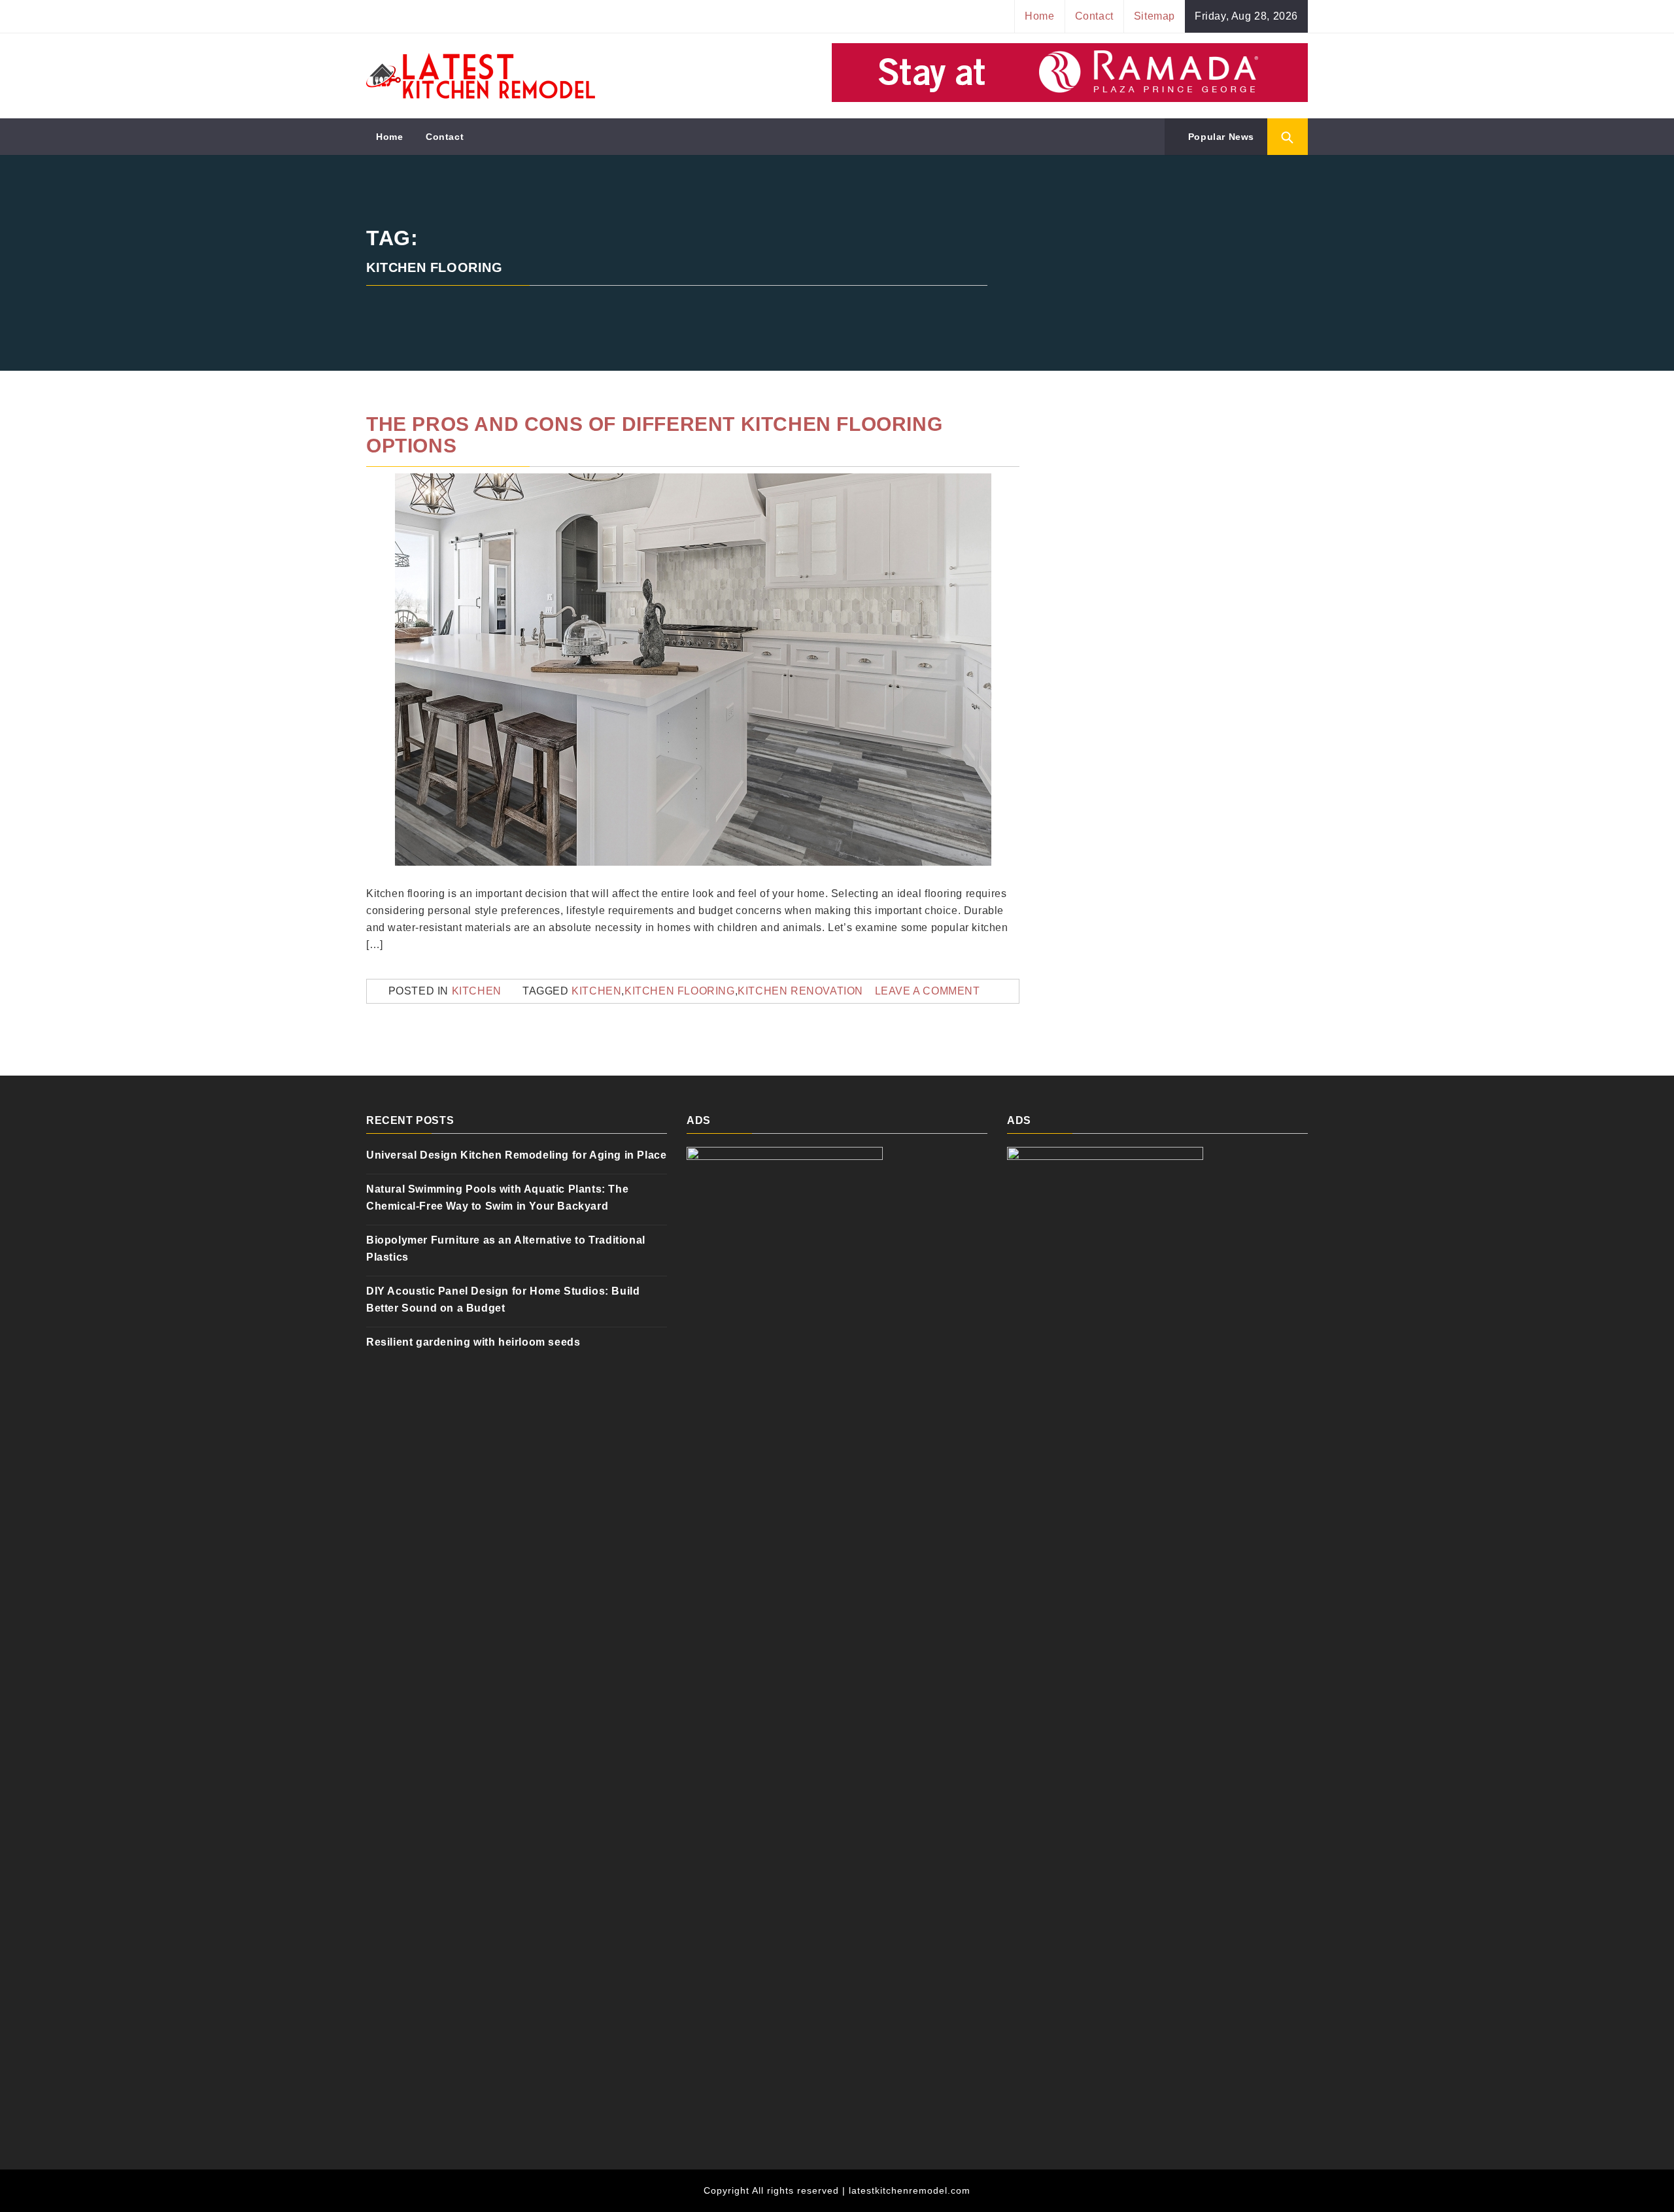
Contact (1094, 16)
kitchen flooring (680, 991)
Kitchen (477, 991)
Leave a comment (928, 991)
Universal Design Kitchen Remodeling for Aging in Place (516, 1155)
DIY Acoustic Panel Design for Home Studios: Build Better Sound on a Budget (503, 1300)
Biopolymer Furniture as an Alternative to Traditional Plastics (506, 1249)
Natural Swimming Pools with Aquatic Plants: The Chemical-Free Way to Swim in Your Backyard (497, 1198)
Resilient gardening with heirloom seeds (473, 1342)
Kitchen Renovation (800, 991)
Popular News (1220, 137)
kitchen (596, 991)
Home (1039, 16)
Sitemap (1154, 16)
